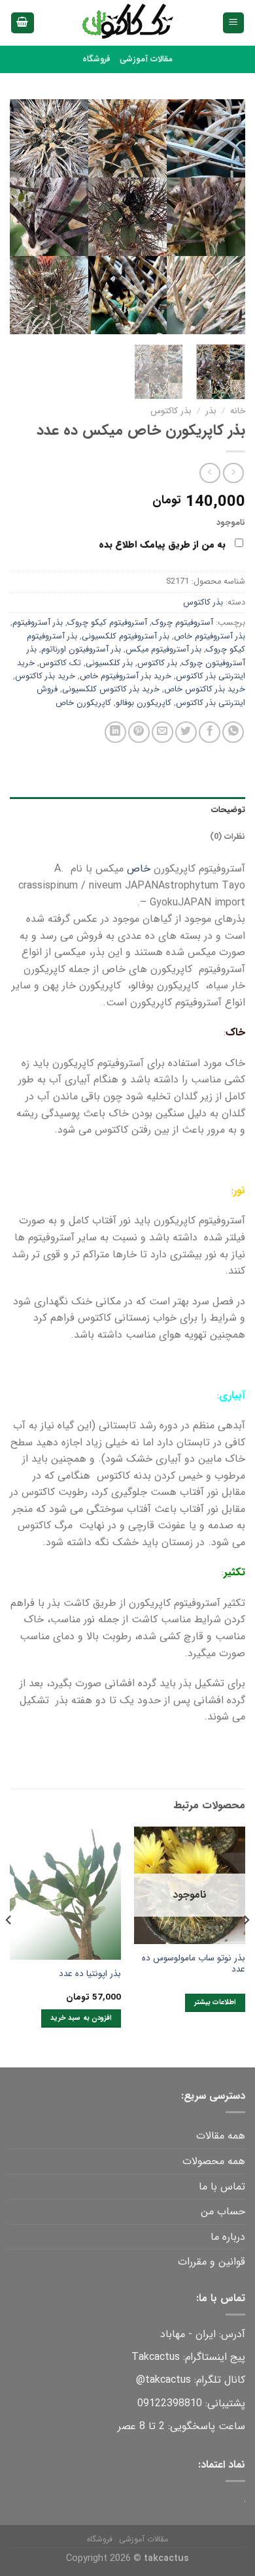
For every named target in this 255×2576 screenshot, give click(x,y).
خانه (238, 411)
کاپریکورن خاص (83, 703)
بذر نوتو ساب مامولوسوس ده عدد (194, 1964)
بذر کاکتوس (171, 411)
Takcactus (156, 2357)
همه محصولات (214, 2161)
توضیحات (228, 810)
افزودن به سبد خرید (81, 2018)
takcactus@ (163, 2380)
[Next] (22, 217)
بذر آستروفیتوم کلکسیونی (126, 636)
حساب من (223, 2211)
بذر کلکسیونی (109, 663)
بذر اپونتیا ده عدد (90, 1974)
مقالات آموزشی (146, 59)
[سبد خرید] (23, 23)
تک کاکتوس (60, 663)
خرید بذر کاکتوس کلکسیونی (111, 689)
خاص (139, 869)
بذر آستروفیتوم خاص (210, 636)
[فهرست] (234, 23)
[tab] (127, 810)
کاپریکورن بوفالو (144, 703)
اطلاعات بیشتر (215, 2003)
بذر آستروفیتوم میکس (163, 650)
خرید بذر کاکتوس (45, 676)
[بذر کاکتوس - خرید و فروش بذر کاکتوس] (127, 23)
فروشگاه (96, 59)
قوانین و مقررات (212, 2262)
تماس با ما (222, 2187)
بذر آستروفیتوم (38, 623)
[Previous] (224, 217)
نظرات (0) (228, 837)
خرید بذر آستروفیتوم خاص (126, 676)
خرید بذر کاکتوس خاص (205, 689)
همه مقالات (221, 2136)
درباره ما (228, 2237)
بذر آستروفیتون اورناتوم (81, 650)
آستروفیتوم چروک (182, 623)
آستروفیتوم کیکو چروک (107, 623)
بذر (211, 411)
